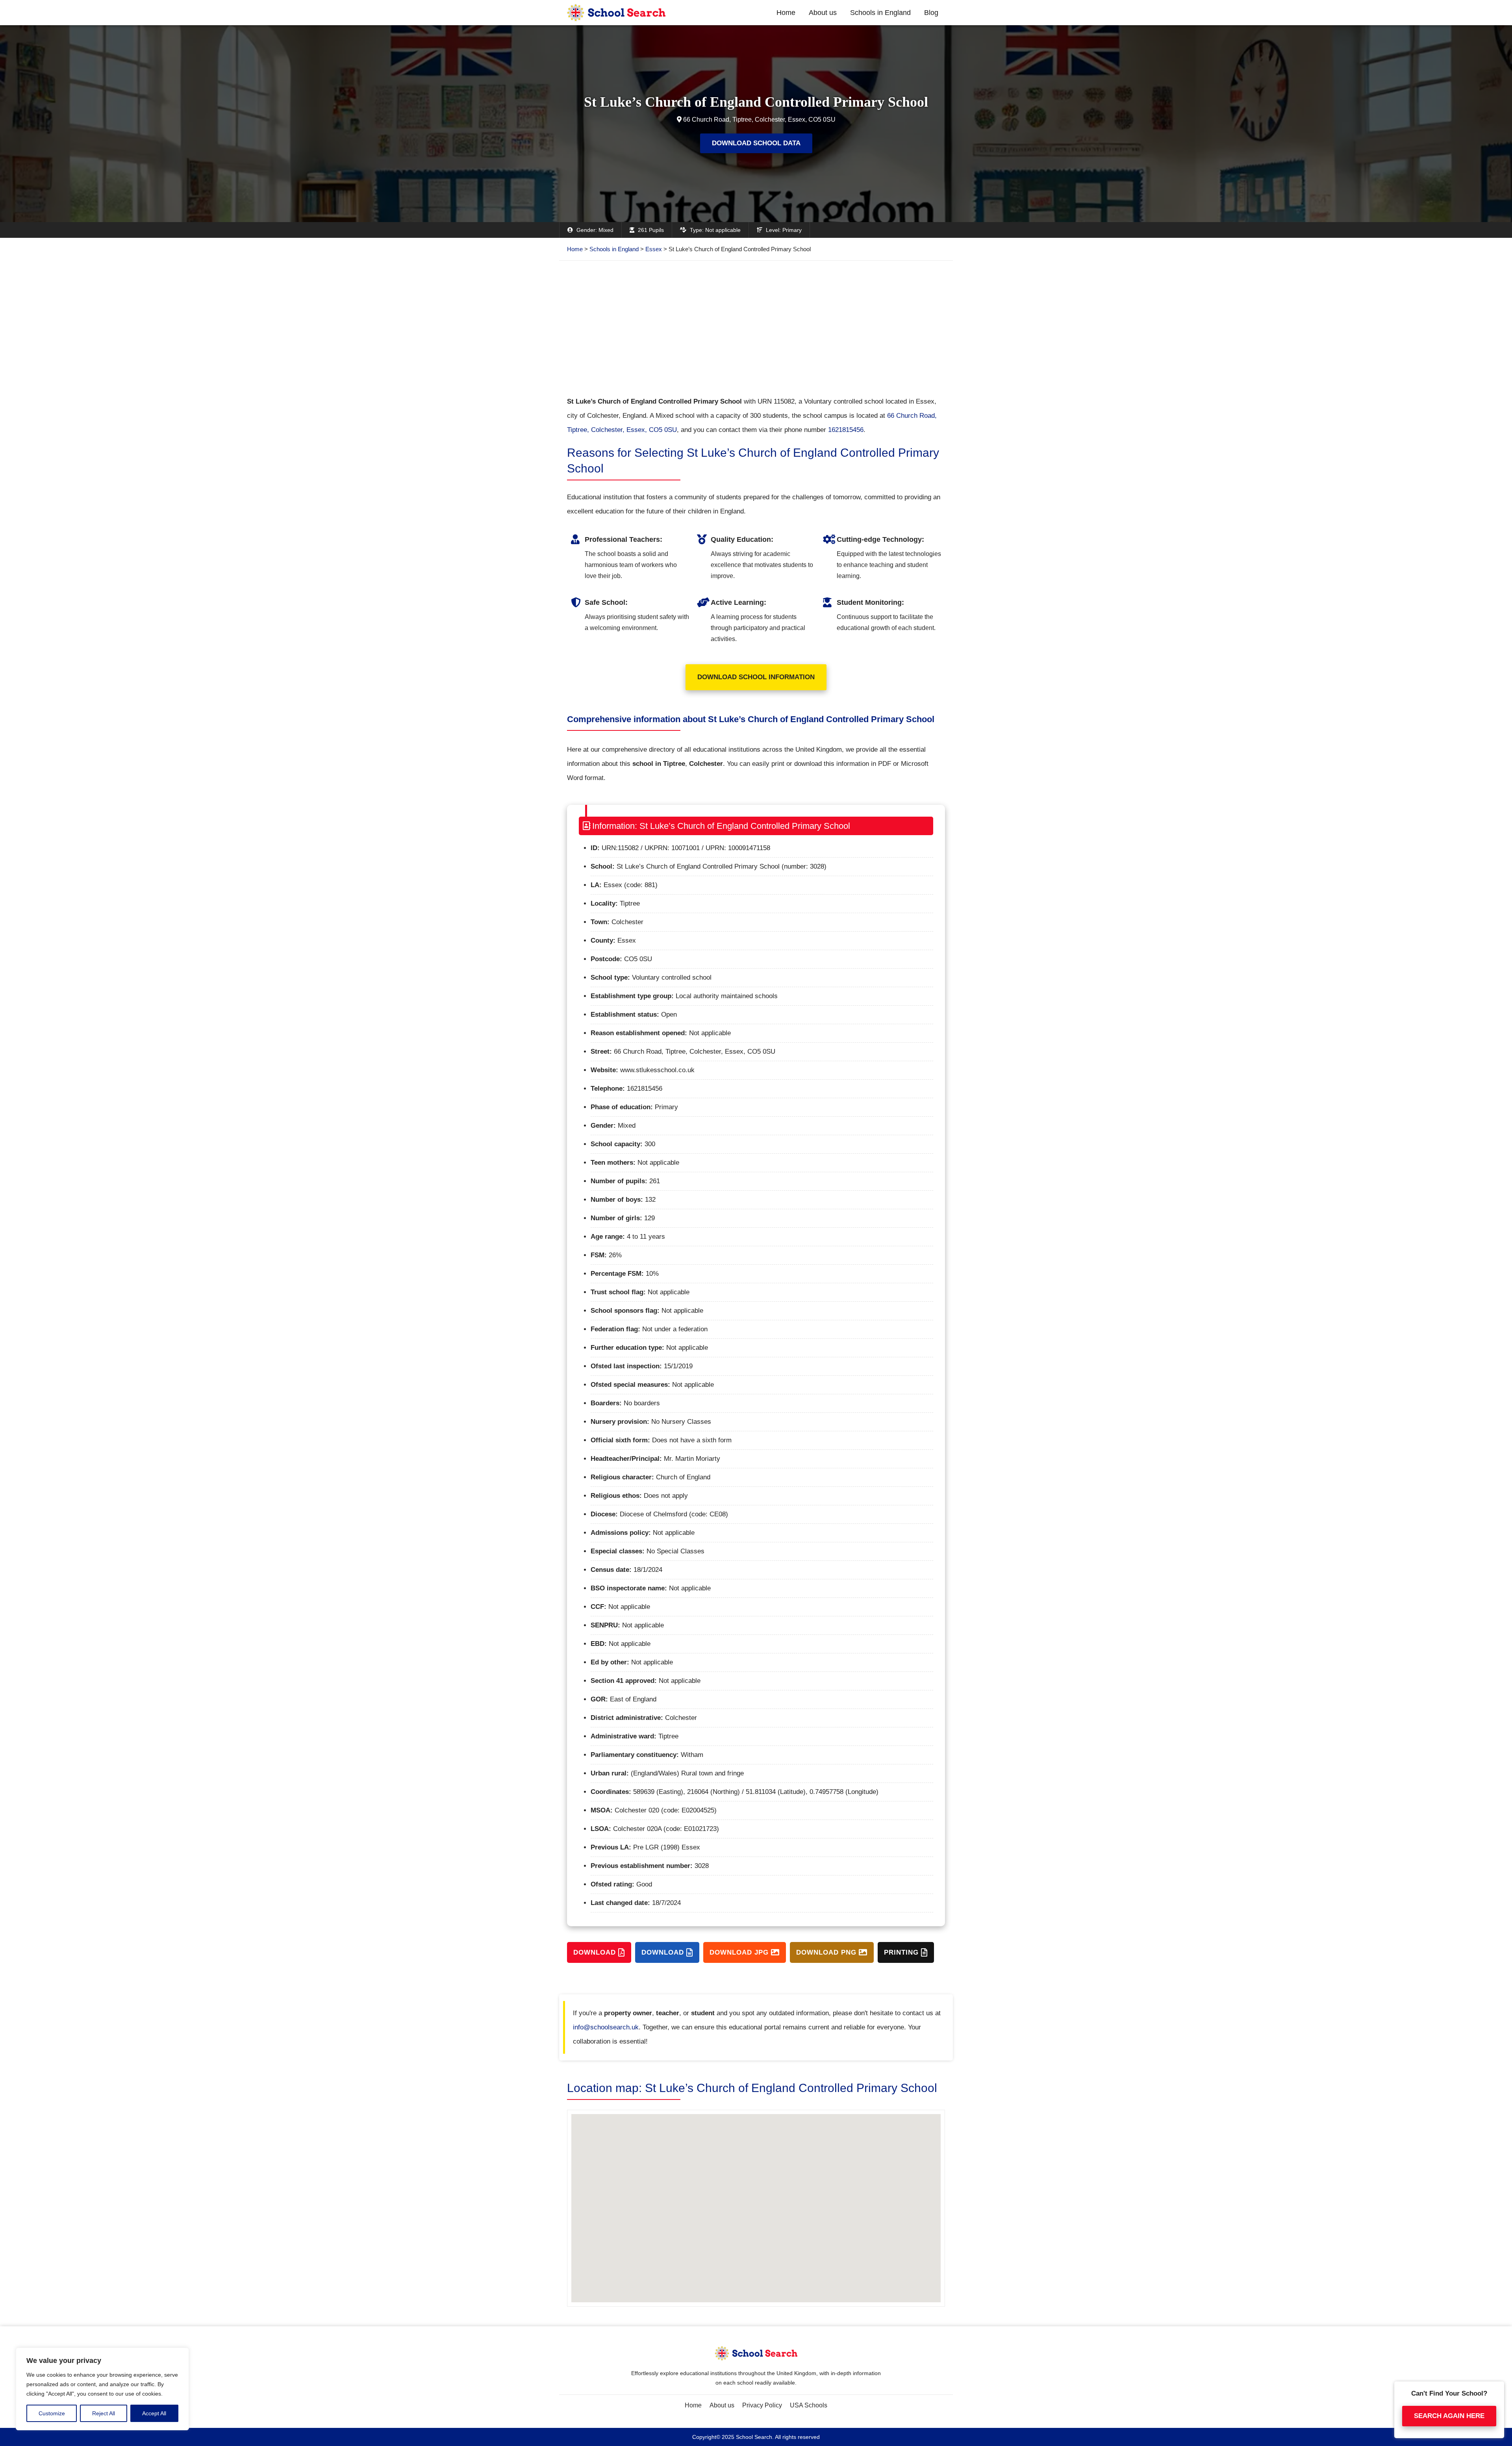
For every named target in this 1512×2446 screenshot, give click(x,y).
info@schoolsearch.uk (606, 2027)
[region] (102, 2389)
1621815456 (846, 430)
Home (786, 13)
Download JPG (740, 1952)
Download (596, 1952)
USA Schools (809, 2405)
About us (823, 13)
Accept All (154, 2413)
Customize (52, 2413)
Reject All (104, 2413)
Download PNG (827, 1952)
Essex (654, 249)
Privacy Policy (762, 2405)
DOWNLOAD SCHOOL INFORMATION (756, 677)
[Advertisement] (756, 328)
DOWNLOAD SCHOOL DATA (756, 143)
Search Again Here (1449, 2416)
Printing (902, 1952)
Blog (931, 13)
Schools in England (880, 13)
